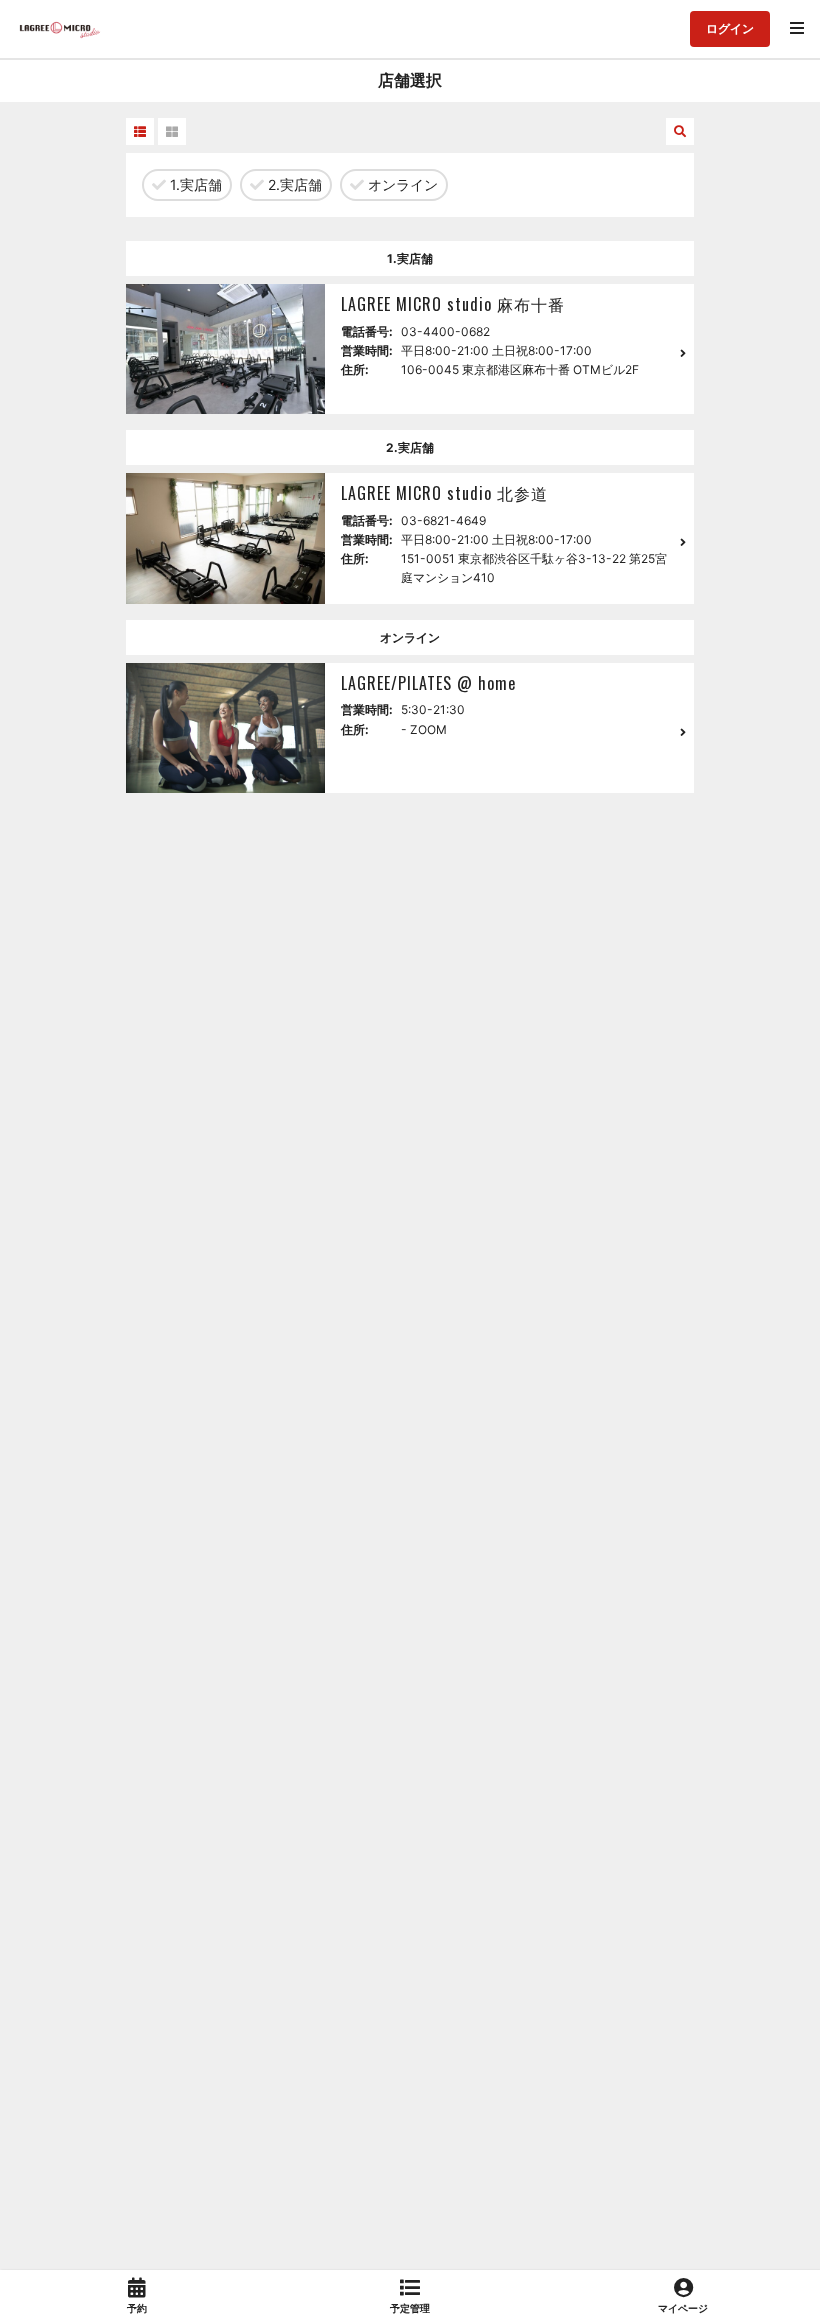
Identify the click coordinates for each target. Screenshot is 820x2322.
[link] (136, 2296)
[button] (140, 131)
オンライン (401, 184)
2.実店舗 (293, 184)
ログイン (730, 28)
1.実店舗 (194, 184)
